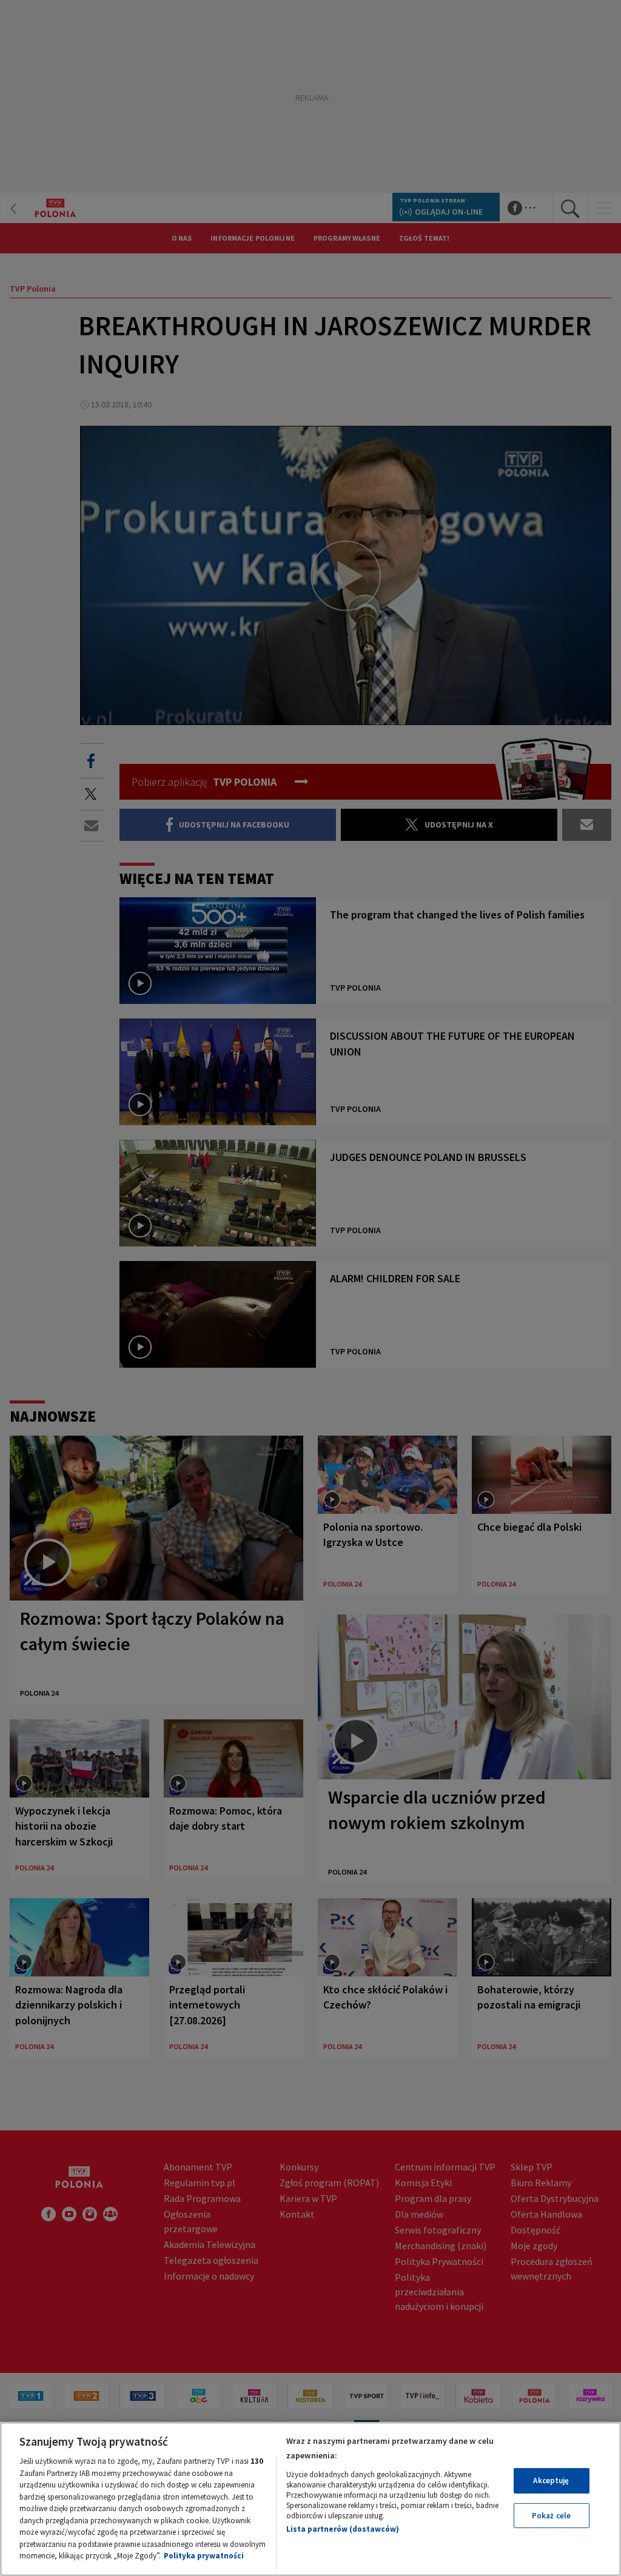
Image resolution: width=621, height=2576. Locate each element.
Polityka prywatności (204, 2556)
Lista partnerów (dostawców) (343, 2529)
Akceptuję (551, 2481)
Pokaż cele (551, 2516)
